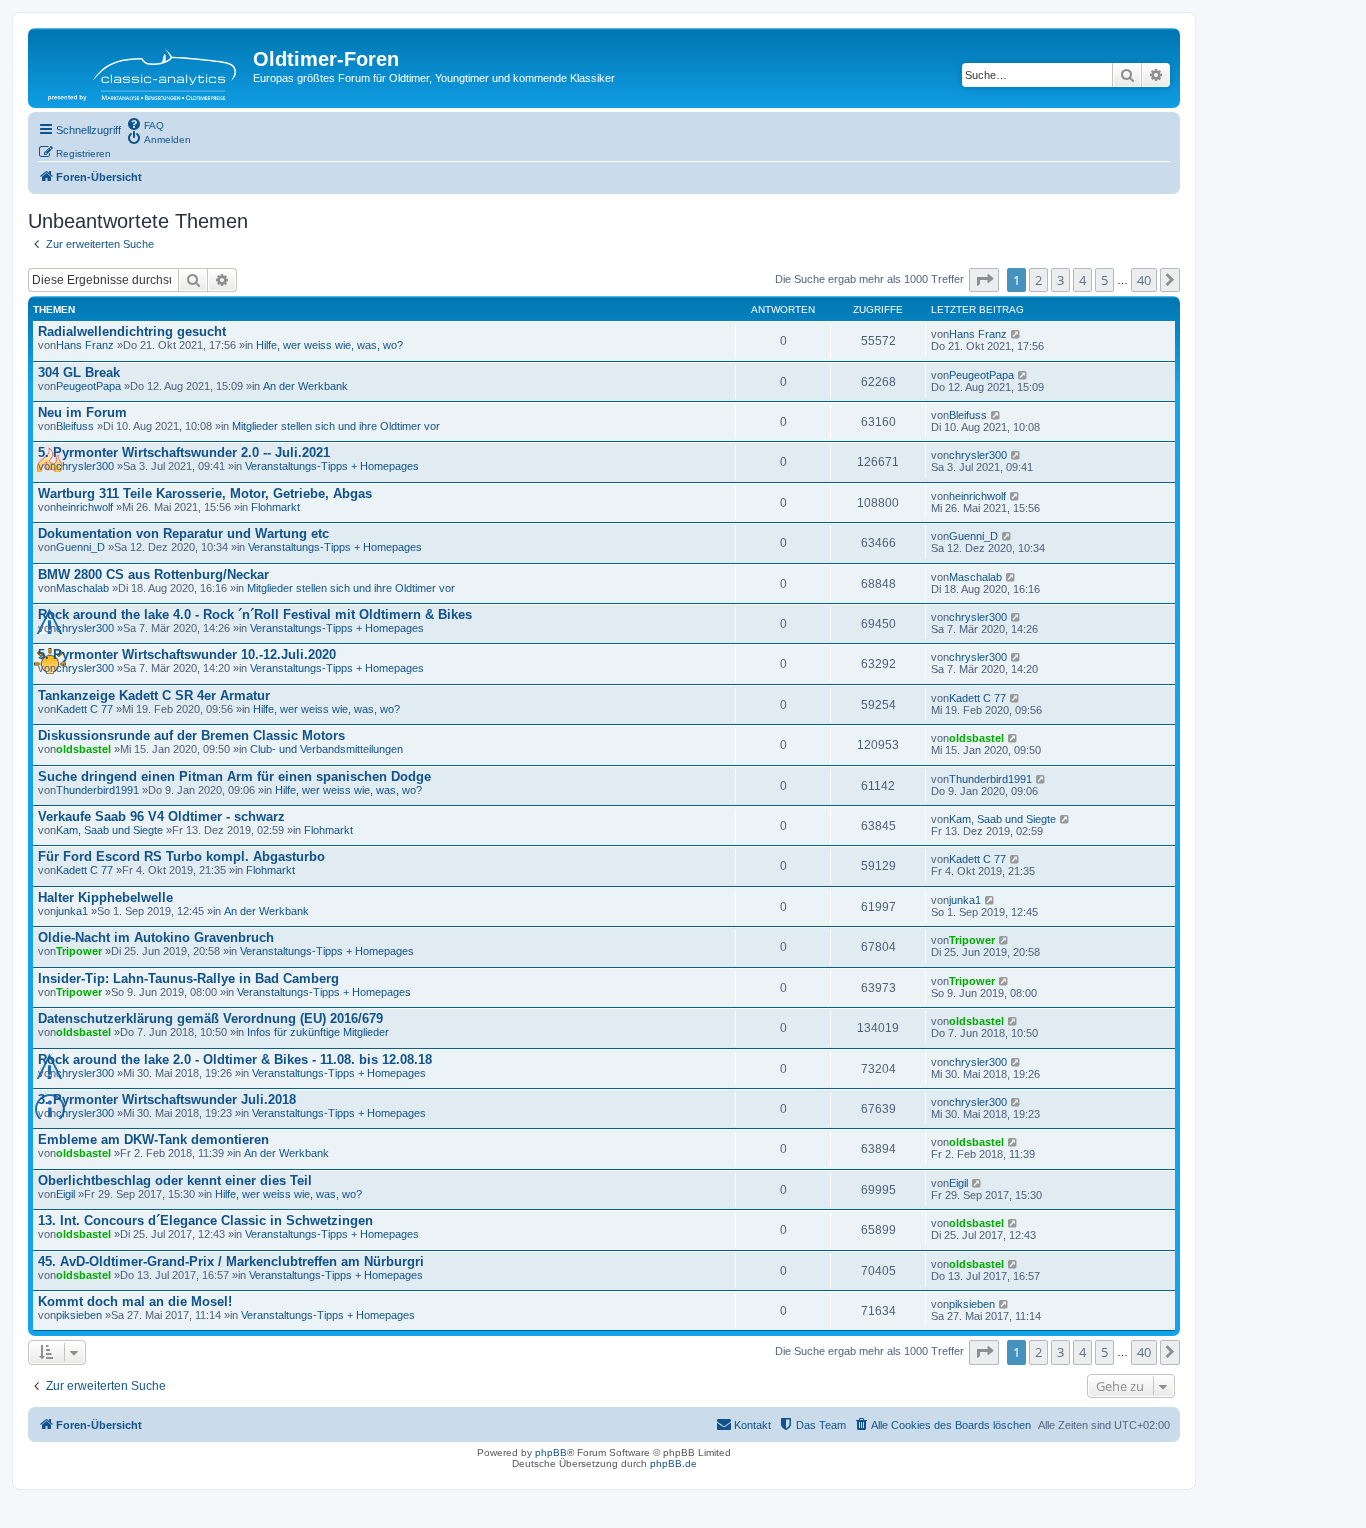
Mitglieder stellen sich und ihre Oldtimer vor (336, 426)
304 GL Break (79, 372)
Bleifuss (75, 426)
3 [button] (1060, 280)
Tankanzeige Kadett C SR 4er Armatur (154, 695)
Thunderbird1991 (97, 790)
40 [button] (1144, 280)
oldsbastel (83, 749)
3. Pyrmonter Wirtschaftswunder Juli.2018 (167, 1099)
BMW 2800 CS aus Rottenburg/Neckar (153, 574)
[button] (984, 280)
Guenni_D (80, 547)
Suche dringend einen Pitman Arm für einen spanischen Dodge (234, 776)
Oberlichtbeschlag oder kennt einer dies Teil (175, 1180)
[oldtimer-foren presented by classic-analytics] (143, 68)
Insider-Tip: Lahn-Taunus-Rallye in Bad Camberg (188, 978)
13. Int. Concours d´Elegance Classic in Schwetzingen (205, 1220)
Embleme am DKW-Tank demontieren (153, 1139)
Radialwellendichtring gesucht (132, 331)
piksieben (79, 1315)
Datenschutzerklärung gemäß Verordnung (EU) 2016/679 (210, 1018)
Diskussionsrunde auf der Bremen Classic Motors (191, 735)
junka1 (72, 911)
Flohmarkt (275, 507)
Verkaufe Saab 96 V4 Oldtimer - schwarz (161, 816)
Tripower (79, 951)
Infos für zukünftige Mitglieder (318, 1032)
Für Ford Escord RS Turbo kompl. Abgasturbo (181, 856)
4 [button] (1082, 280)
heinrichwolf (84, 507)
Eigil (65, 1194)
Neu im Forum (82, 412)
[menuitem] (145, 124)
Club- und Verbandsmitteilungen (326, 749)
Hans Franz (85, 345)
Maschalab (82, 588)
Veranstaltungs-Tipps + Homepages (332, 466)
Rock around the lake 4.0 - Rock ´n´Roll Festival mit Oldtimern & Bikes (255, 614)
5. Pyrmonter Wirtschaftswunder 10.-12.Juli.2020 (187, 654)
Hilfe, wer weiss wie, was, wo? (329, 345)
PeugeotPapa (88, 386)
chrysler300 (85, 466)
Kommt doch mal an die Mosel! (135, 1301)
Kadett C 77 (84, 709)
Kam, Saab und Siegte (109, 830)
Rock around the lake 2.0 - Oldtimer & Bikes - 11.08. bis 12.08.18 (235, 1059)
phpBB (551, 1452)
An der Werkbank (305, 386)
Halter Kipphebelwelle (105, 897)
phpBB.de (673, 1463)
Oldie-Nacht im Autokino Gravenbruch (156, 937)
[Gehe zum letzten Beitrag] (1016, 334)
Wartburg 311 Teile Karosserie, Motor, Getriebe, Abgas (205, 493)
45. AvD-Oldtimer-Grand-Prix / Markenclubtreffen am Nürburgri (231, 1261)
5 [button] (1104, 280)
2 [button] (1038, 280)
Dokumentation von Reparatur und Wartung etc (183, 533)
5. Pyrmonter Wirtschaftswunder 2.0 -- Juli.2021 (184, 452)
